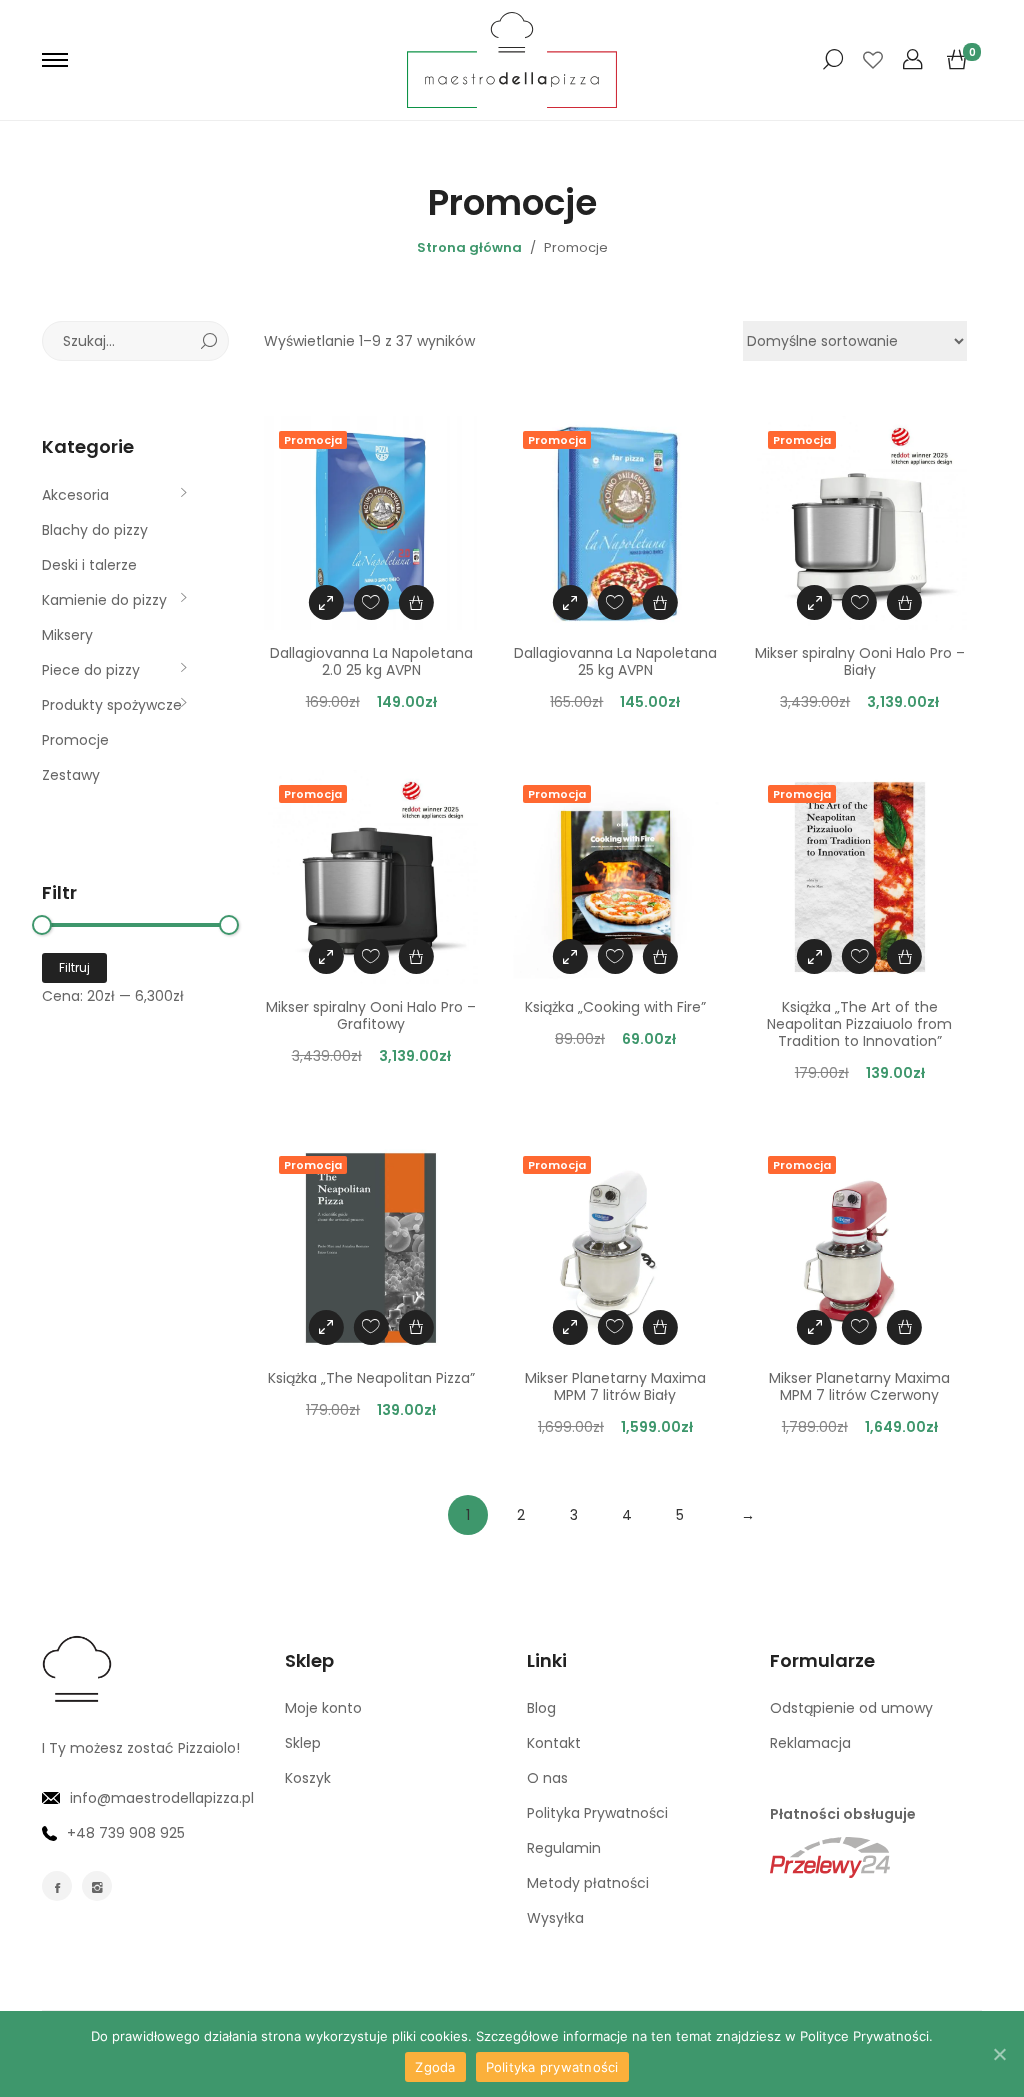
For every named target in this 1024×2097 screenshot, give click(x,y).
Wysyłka (555, 1918)
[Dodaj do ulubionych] (371, 602)
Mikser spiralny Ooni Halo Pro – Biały (860, 661)
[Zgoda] (999, 2054)
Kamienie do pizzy (104, 600)
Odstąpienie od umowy (851, 1708)
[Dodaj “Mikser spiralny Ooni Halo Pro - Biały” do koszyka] (904, 602)
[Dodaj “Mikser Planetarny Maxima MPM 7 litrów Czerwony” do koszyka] (904, 1327)
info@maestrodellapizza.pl (162, 1798)
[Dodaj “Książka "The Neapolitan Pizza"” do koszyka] (416, 1327)
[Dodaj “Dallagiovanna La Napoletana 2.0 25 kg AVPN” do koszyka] (416, 602)
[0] (957, 60)
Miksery (67, 635)
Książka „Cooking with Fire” (615, 1007)
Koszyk (308, 1778)
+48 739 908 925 (126, 1833)
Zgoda (435, 2067)
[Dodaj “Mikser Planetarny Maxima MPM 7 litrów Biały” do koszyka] (660, 1327)
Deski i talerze (89, 565)
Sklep (303, 1743)
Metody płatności (588, 1883)
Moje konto (323, 1708)
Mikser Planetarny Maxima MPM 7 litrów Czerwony (859, 1386)
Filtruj (74, 967)
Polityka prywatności (552, 2067)
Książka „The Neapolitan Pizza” (371, 1378)
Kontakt (554, 1743)
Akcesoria (75, 495)
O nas (547, 1778)
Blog (541, 1708)
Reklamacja (810, 1743)
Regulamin (564, 1848)
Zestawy (71, 775)
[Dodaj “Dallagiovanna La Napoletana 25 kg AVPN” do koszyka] (660, 602)
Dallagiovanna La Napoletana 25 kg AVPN (615, 661)
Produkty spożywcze (112, 705)
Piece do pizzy (91, 670)
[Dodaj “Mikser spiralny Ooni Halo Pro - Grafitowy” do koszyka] (416, 956)
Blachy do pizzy (95, 530)
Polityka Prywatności (597, 1813)
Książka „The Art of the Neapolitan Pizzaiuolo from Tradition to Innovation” (859, 1024)
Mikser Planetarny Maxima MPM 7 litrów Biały (615, 1386)
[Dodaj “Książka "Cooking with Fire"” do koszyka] (660, 956)
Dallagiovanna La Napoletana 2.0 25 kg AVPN (371, 661)
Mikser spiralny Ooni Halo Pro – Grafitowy (371, 1015)
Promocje (75, 740)
